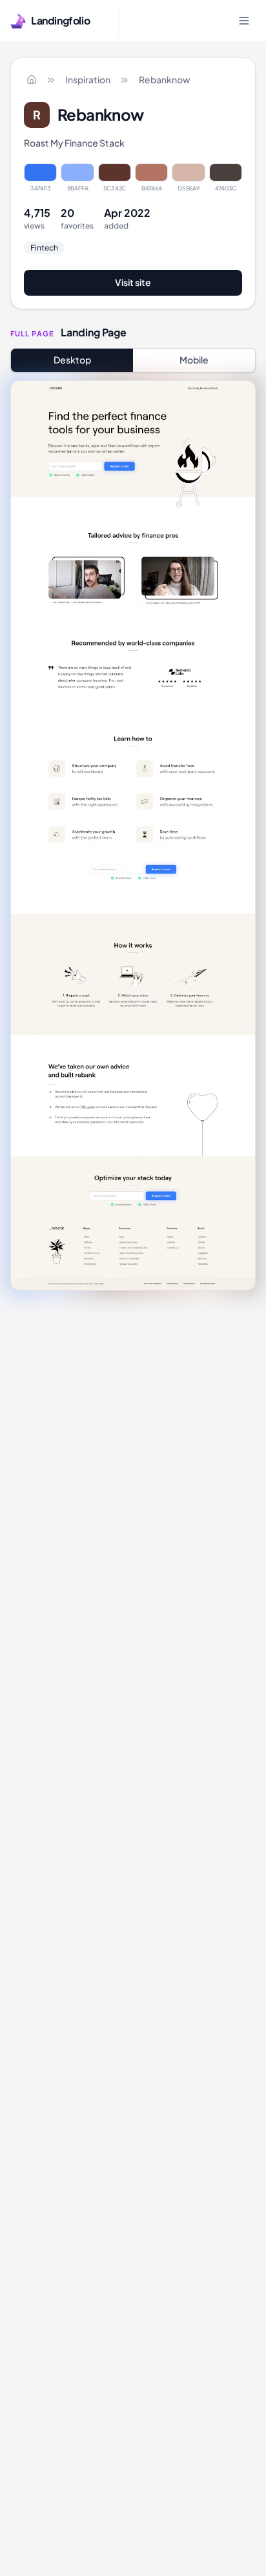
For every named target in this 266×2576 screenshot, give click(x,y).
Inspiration (88, 79)
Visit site (133, 282)
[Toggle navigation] (244, 21)
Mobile (194, 360)
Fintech (44, 248)
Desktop (72, 360)
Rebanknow (165, 79)
